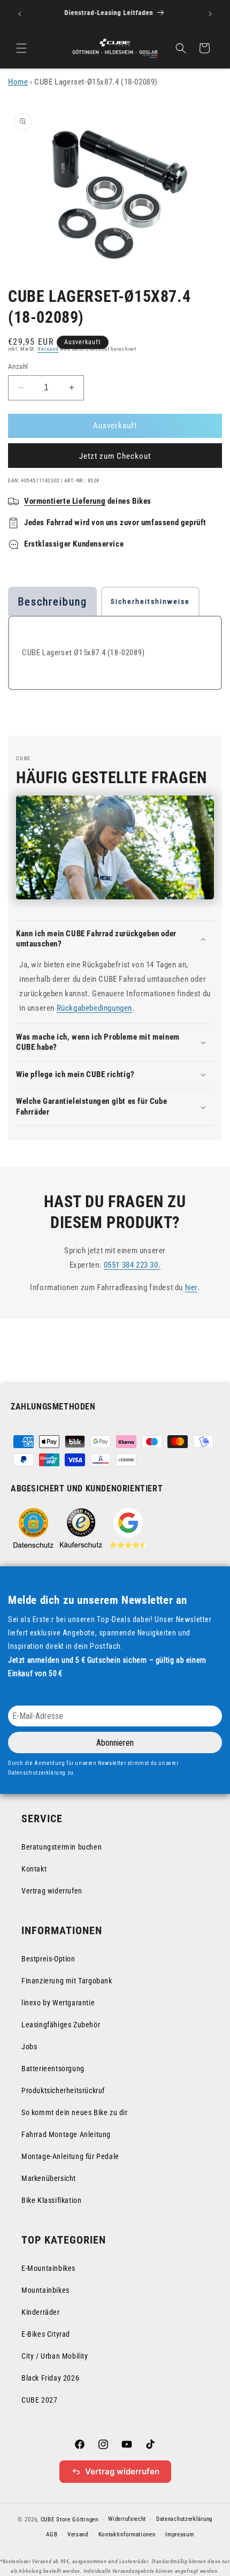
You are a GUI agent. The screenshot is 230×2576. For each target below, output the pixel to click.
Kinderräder (41, 2312)
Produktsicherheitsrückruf (63, 2090)
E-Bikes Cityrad (46, 2334)
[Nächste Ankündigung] (210, 14)
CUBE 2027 (39, 2400)
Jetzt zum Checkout (115, 456)
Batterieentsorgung (53, 2069)
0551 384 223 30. (132, 1265)
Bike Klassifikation (51, 2200)
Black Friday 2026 (50, 2378)
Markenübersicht (49, 2178)
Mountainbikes (45, 2290)
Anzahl (18, 366)
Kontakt (34, 1869)
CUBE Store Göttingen (70, 2520)
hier (191, 1287)
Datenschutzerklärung (184, 2519)
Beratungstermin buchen (62, 1847)
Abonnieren (115, 1743)
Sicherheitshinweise (150, 601)
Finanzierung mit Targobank (67, 1981)
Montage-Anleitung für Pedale (70, 2156)
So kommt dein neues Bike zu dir (75, 2112)
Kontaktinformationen (127, 2535)
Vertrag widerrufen (52, 1891)
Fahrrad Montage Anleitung (66, 2134)
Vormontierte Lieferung (65, 501)
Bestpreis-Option (48, 1959)
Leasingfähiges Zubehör (61, 2025)
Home (18, 82)
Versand (48, 349)
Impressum (179, 2535)
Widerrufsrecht (127, 2519)
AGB (52, 2535)
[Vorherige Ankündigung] (20, 14)
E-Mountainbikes (48, 2268)
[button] (21, 48)
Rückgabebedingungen (94, 1008)
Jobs (29, 2047)
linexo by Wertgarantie (58, 2003)
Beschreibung (52, 602)
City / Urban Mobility (55, 2356)
